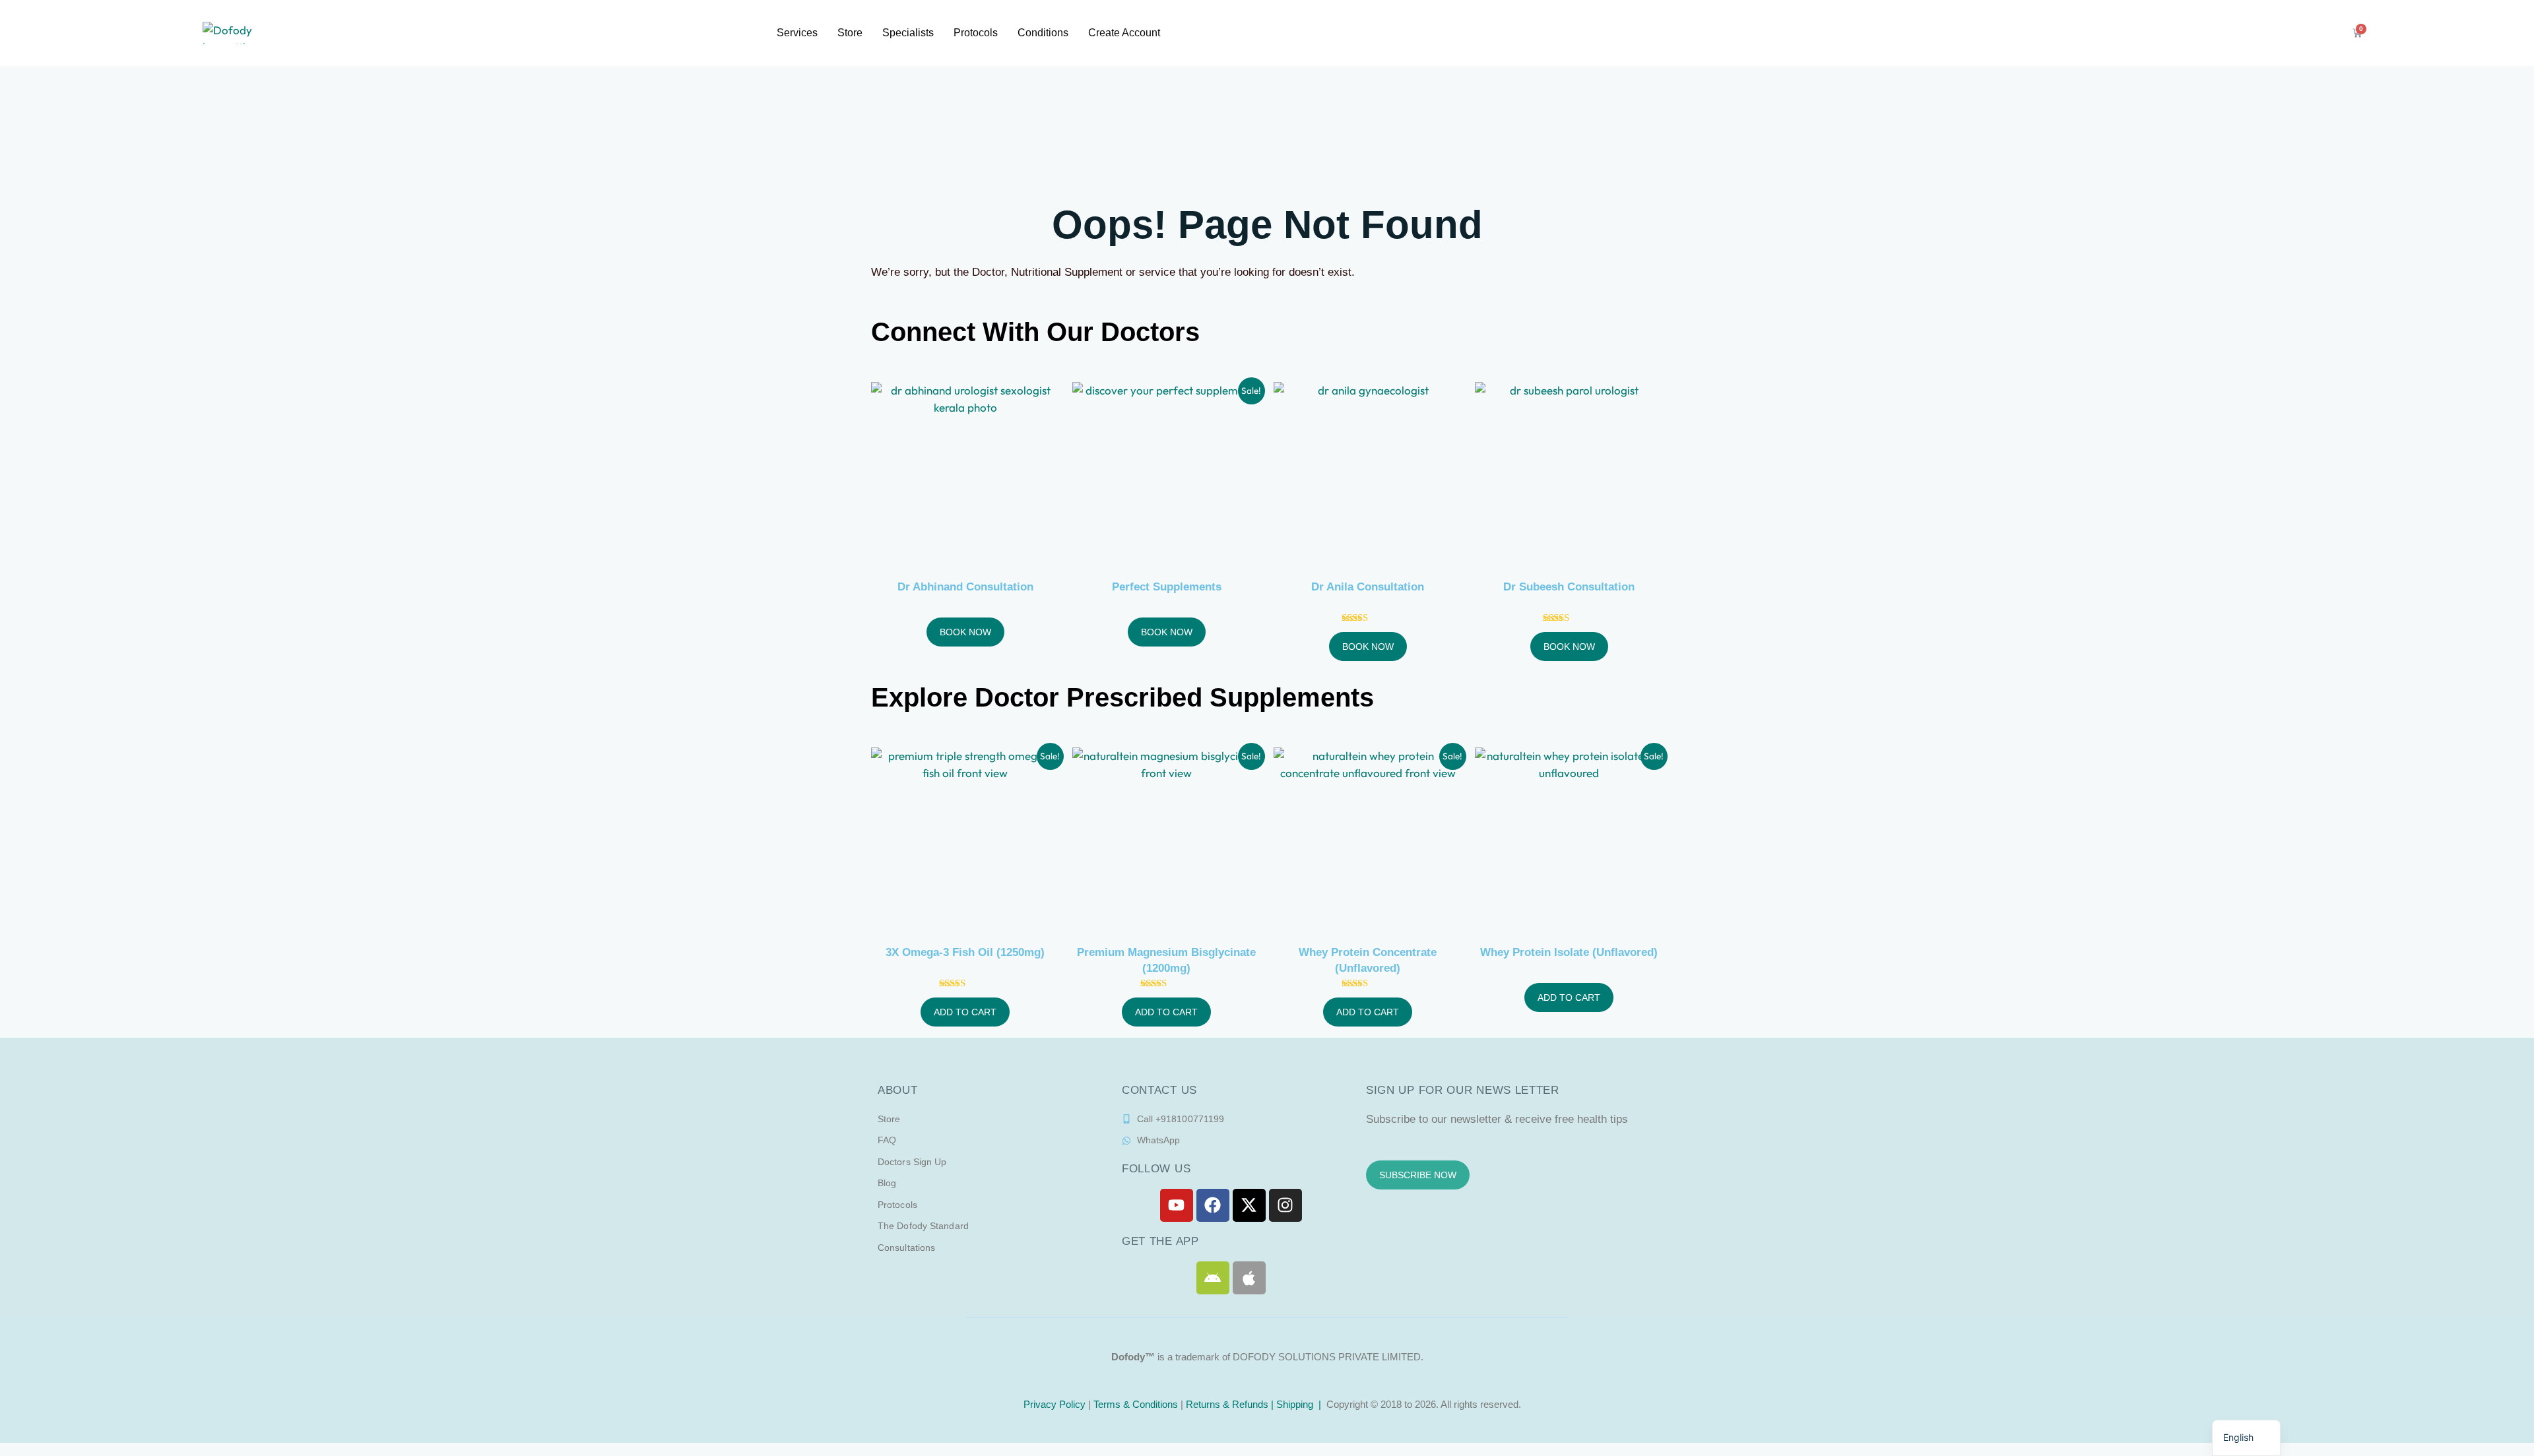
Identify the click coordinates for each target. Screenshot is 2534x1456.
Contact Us (1159, 1090)
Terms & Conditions (1136, 1404)
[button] (2246, 1438)
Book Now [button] (965, 632)
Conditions (1043, 33)
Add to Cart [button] (965, 1012)
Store (850, 33)
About (898, 1090)
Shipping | (1300, 1404)
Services (797, 33)
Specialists (908, 33)
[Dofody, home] (239, 33)
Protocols (976, 33)
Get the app (1160, 1241)
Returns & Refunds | (1231, 1404)
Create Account (1124, 33)
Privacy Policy (1053, 1404)
